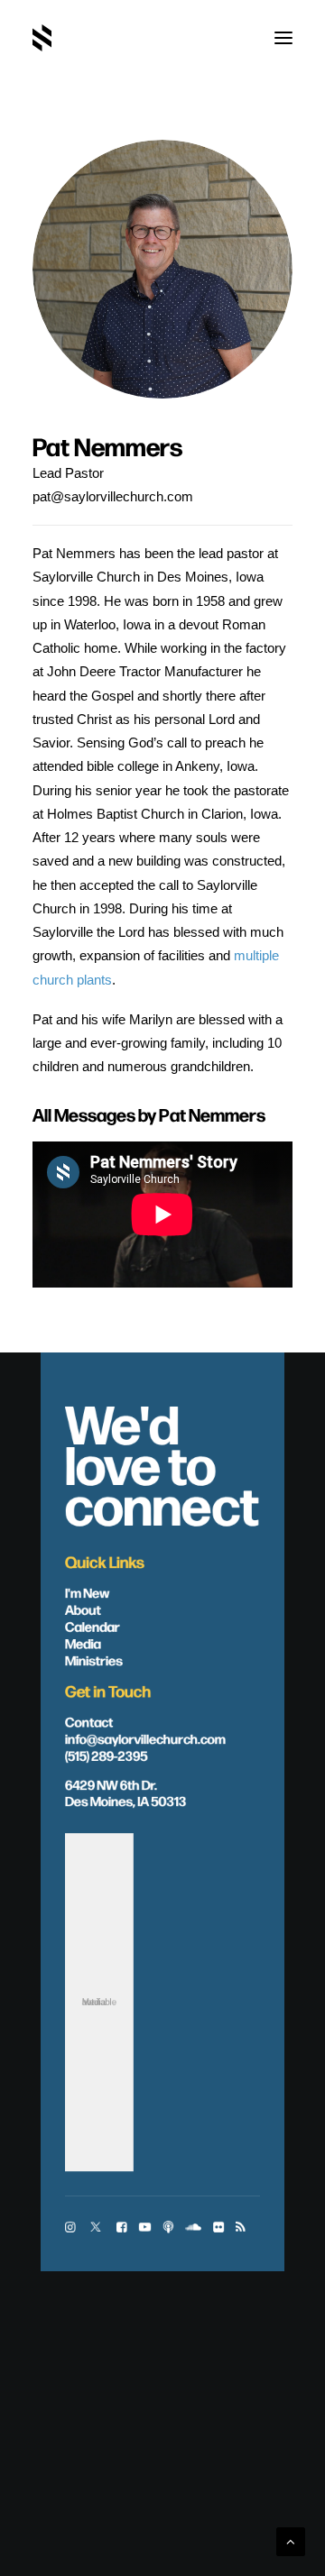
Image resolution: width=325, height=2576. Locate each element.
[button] (283, 38)
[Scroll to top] (291, 2540)
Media (83, 1642)
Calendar (93, 1626)
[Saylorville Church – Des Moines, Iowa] (42, 38)
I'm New (88, 1591)
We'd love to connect (162, 1462)
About (83, 1609)
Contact (89, 1720)
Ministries (94, 1659)
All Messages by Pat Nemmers (149, 1114)
